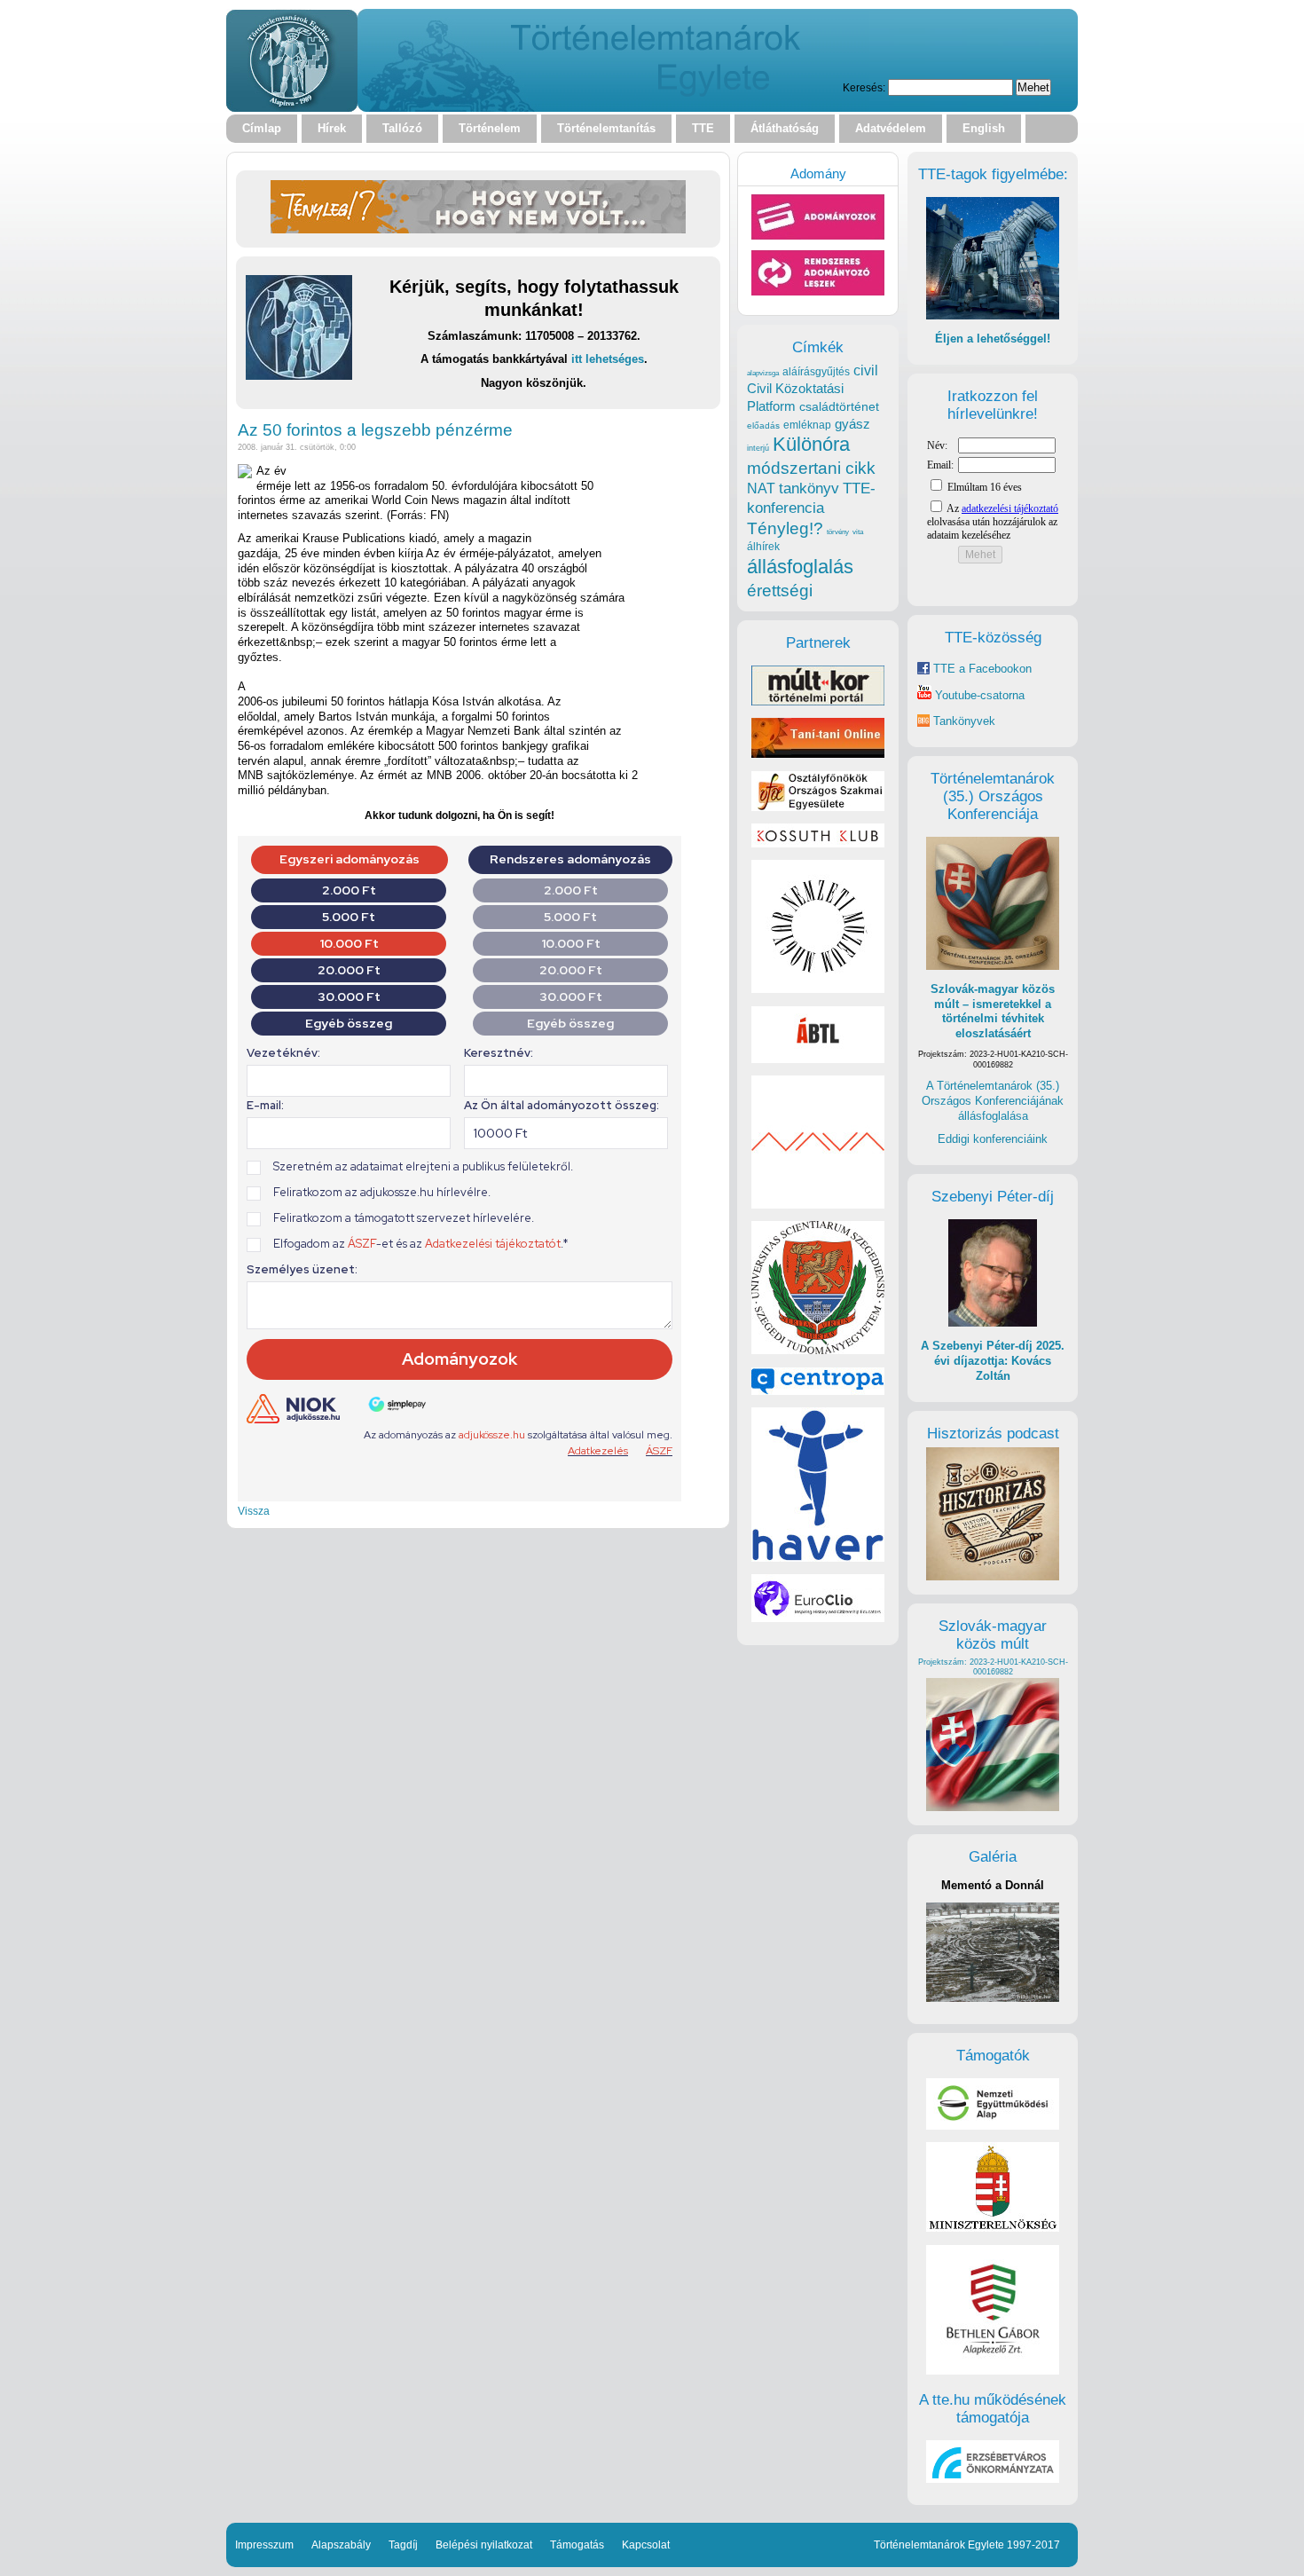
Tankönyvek (964, 721)
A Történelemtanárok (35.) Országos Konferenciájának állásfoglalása (993, 1100)
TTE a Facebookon (981, 669)
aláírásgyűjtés (816, 372)
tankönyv (809, 488)
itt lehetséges (608, 359)
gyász (852, 424)
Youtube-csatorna (978, 695)
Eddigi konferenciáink (993, 1139)
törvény (838, 532)
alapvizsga (763, 373)
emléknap (807, 425)
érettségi (780, 591)
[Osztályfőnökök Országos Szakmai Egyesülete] (818, 807)
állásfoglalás (800, 567)
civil (866, 370)
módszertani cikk (811, 468)
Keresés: (864, 87)
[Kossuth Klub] (818, 843)
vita (858, 532)
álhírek (763, 546)
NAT (761, 488)
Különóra (811, 444)
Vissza (254, 1511)
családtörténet (839, 406)
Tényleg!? (785, 528)
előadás (763, 425)
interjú (758, 448)
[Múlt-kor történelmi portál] (818, 701)
